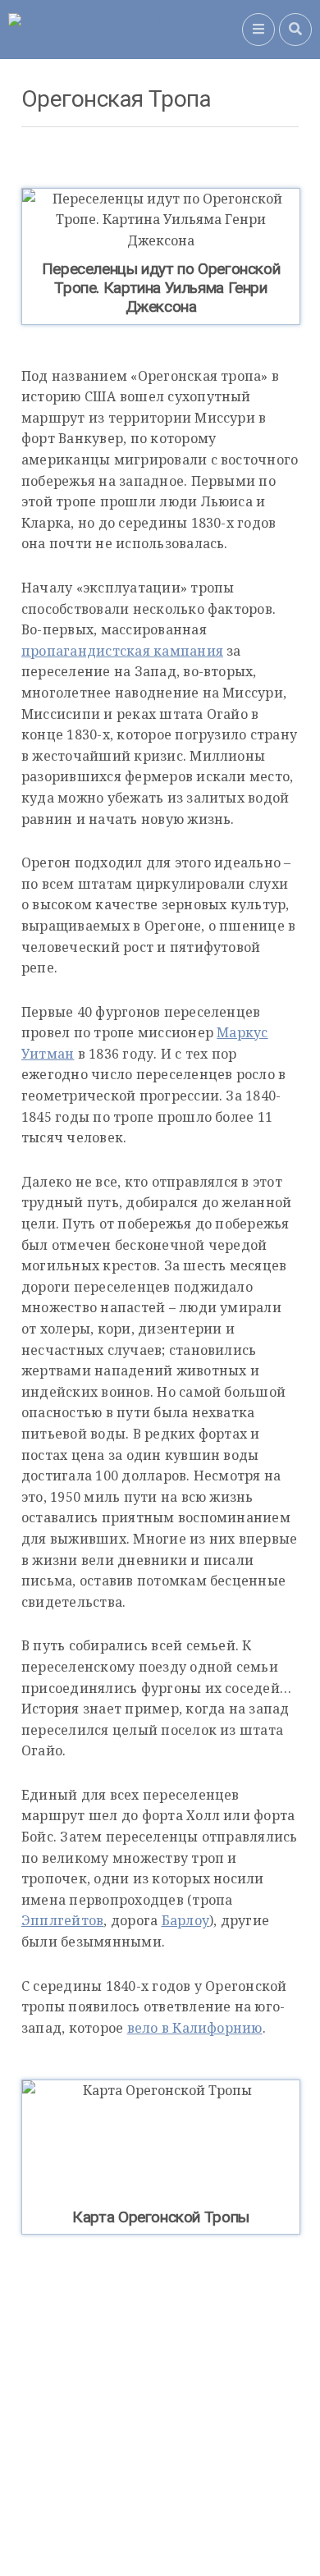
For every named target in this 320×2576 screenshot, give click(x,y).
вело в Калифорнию (195, 2028)
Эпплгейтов (62, 1920)
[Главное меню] (258, 30)
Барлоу (185, 1920)
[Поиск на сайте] (295, 30)
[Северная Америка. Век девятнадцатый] (125, 30)
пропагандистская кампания (122, 651)
